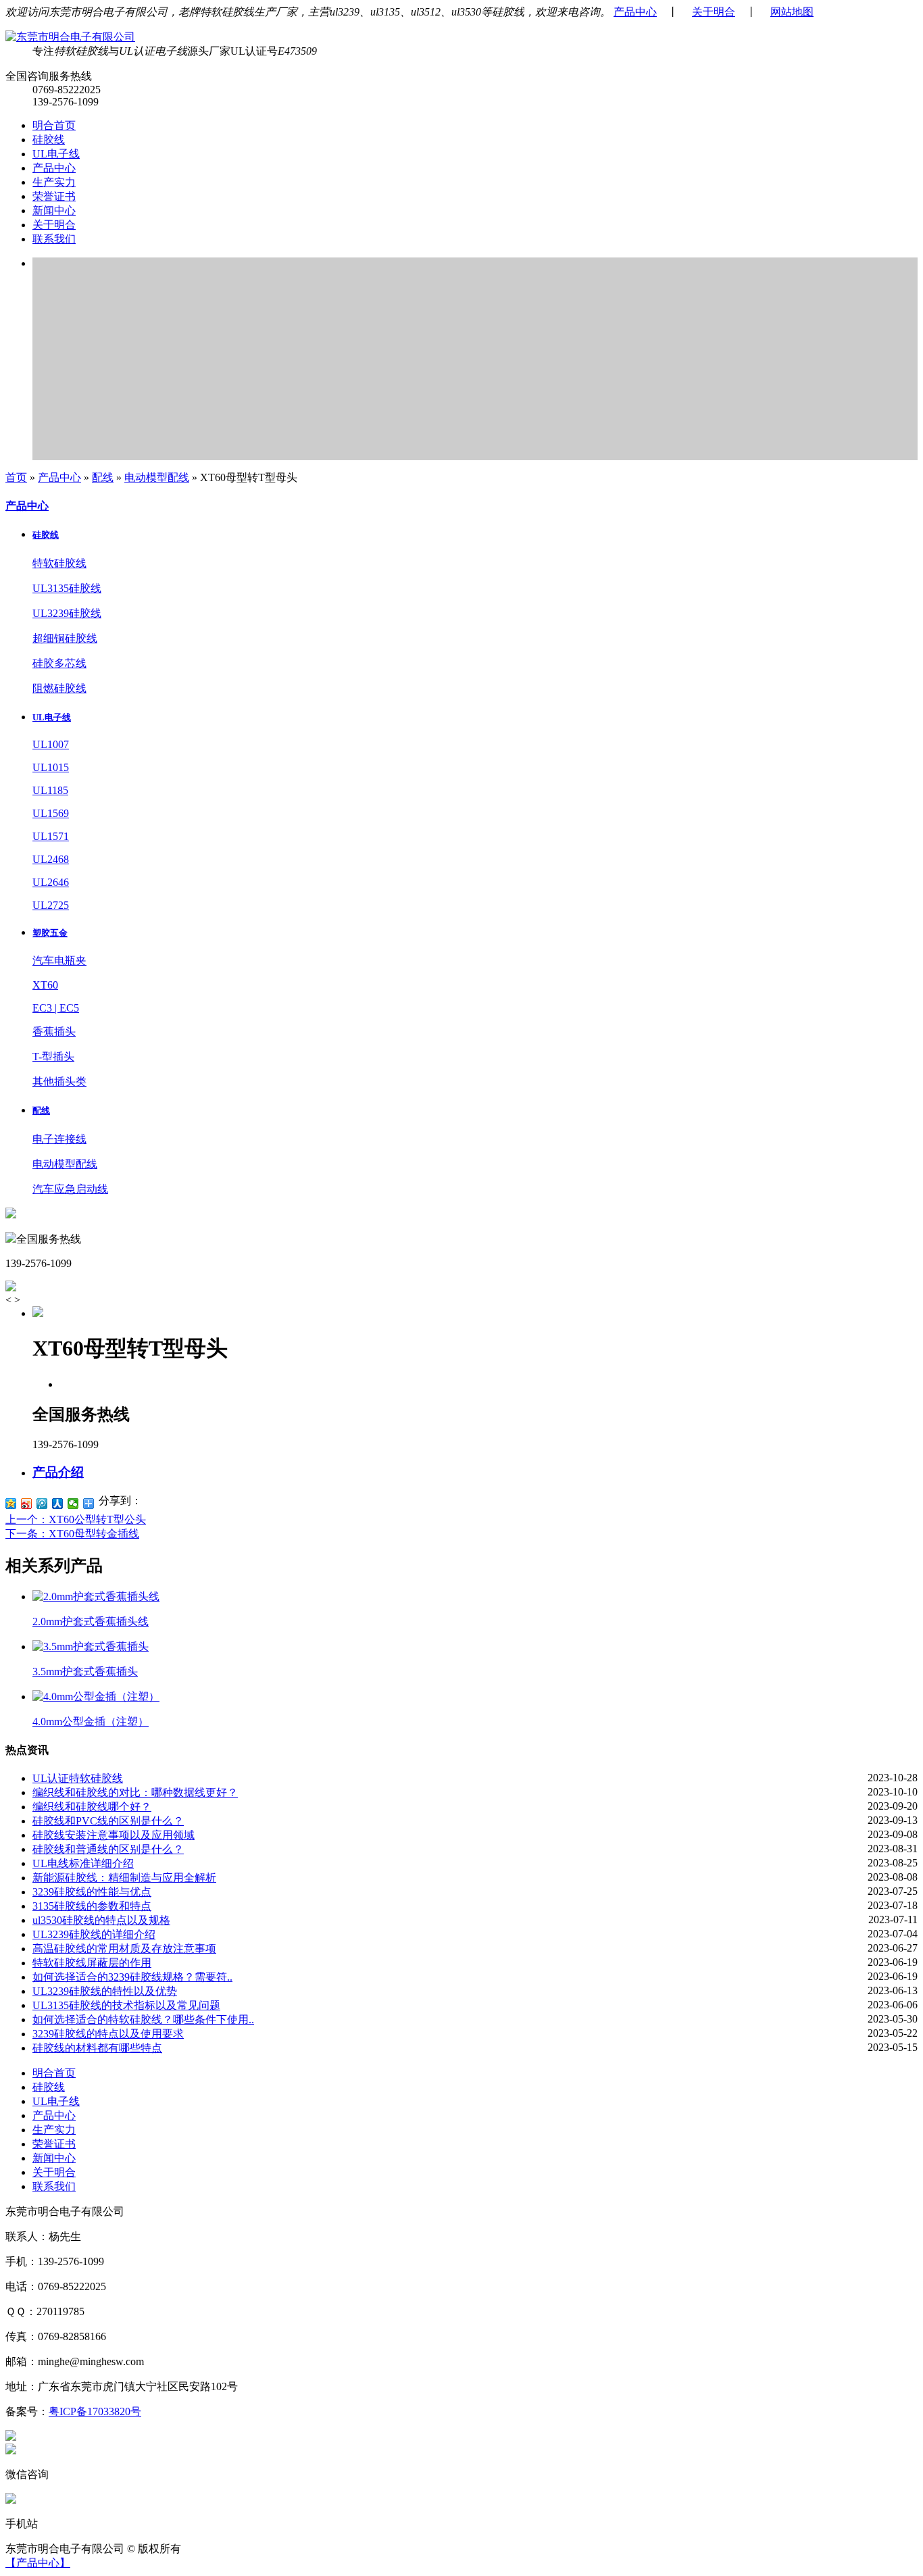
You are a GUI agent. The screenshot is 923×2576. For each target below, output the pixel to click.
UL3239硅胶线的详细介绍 (94, 1934)
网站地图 (792, 12)
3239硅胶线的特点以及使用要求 (108, 2034)
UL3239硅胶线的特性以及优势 (105, 1991)
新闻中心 (54, 210)
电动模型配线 (157, 477)
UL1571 (51, 836)
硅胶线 (49, 140)
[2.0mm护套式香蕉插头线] (96, 1596)
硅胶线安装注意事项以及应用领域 (114, 1835)
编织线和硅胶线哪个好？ (92, 1807)
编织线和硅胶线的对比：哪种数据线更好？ (135, 1792)
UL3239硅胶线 (67, 613)
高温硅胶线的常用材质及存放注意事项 (124, 1949)
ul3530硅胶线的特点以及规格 (101, 1920)
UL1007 (51, 744)
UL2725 (51, 905)
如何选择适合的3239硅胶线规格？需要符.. (132, 1977)
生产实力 (54, 182)
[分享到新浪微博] (27, 1504)
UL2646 (51, 882)
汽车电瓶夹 (59, 961)
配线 (103, 477)
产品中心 (635, 12)
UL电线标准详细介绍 (83, 1863)
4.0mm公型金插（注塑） (91, 1722)
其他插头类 (59, 1082)
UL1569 (51, 813)
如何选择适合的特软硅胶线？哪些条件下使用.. (143, 2020)
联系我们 (54, 239)
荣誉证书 (54, 196)
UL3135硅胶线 (67, 588)
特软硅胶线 (59, 563)
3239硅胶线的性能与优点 (92, 1892)
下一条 (72, 1534)
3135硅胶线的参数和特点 (92, 1906)
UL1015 (51, 767)
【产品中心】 (38, 2563)
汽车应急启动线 (70, 1189)
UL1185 (50, 790)
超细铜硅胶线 (65, 638)
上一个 (76, 1519)
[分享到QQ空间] (11, 1504)
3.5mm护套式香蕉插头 (85, 1671)
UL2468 (51, 859)
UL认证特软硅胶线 (78, 1778)
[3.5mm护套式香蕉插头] (91, 1646)
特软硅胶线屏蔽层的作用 (92, 1963)
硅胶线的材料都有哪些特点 (97, 2048)
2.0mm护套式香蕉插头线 (91, 1621)
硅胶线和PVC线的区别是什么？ (108, 1821)
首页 (16, 477)
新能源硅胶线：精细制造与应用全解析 (124, 1878)
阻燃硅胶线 (59, 688)
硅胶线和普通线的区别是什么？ (108, 1849)
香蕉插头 (54, 1032)
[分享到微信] (73, 1504)
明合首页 (54, 125)
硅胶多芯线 (59, 663)
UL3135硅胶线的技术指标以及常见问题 (126, 2005)
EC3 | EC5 (56, 1008)
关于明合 (714, 12)
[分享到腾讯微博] (42, 1504)
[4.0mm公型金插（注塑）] (96, 1696)
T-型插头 (53, 1057)
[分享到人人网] (58, 1504)
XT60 (45, 985)
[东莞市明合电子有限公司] (70, 37)
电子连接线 (59, 1139)
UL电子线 (56, 154)
